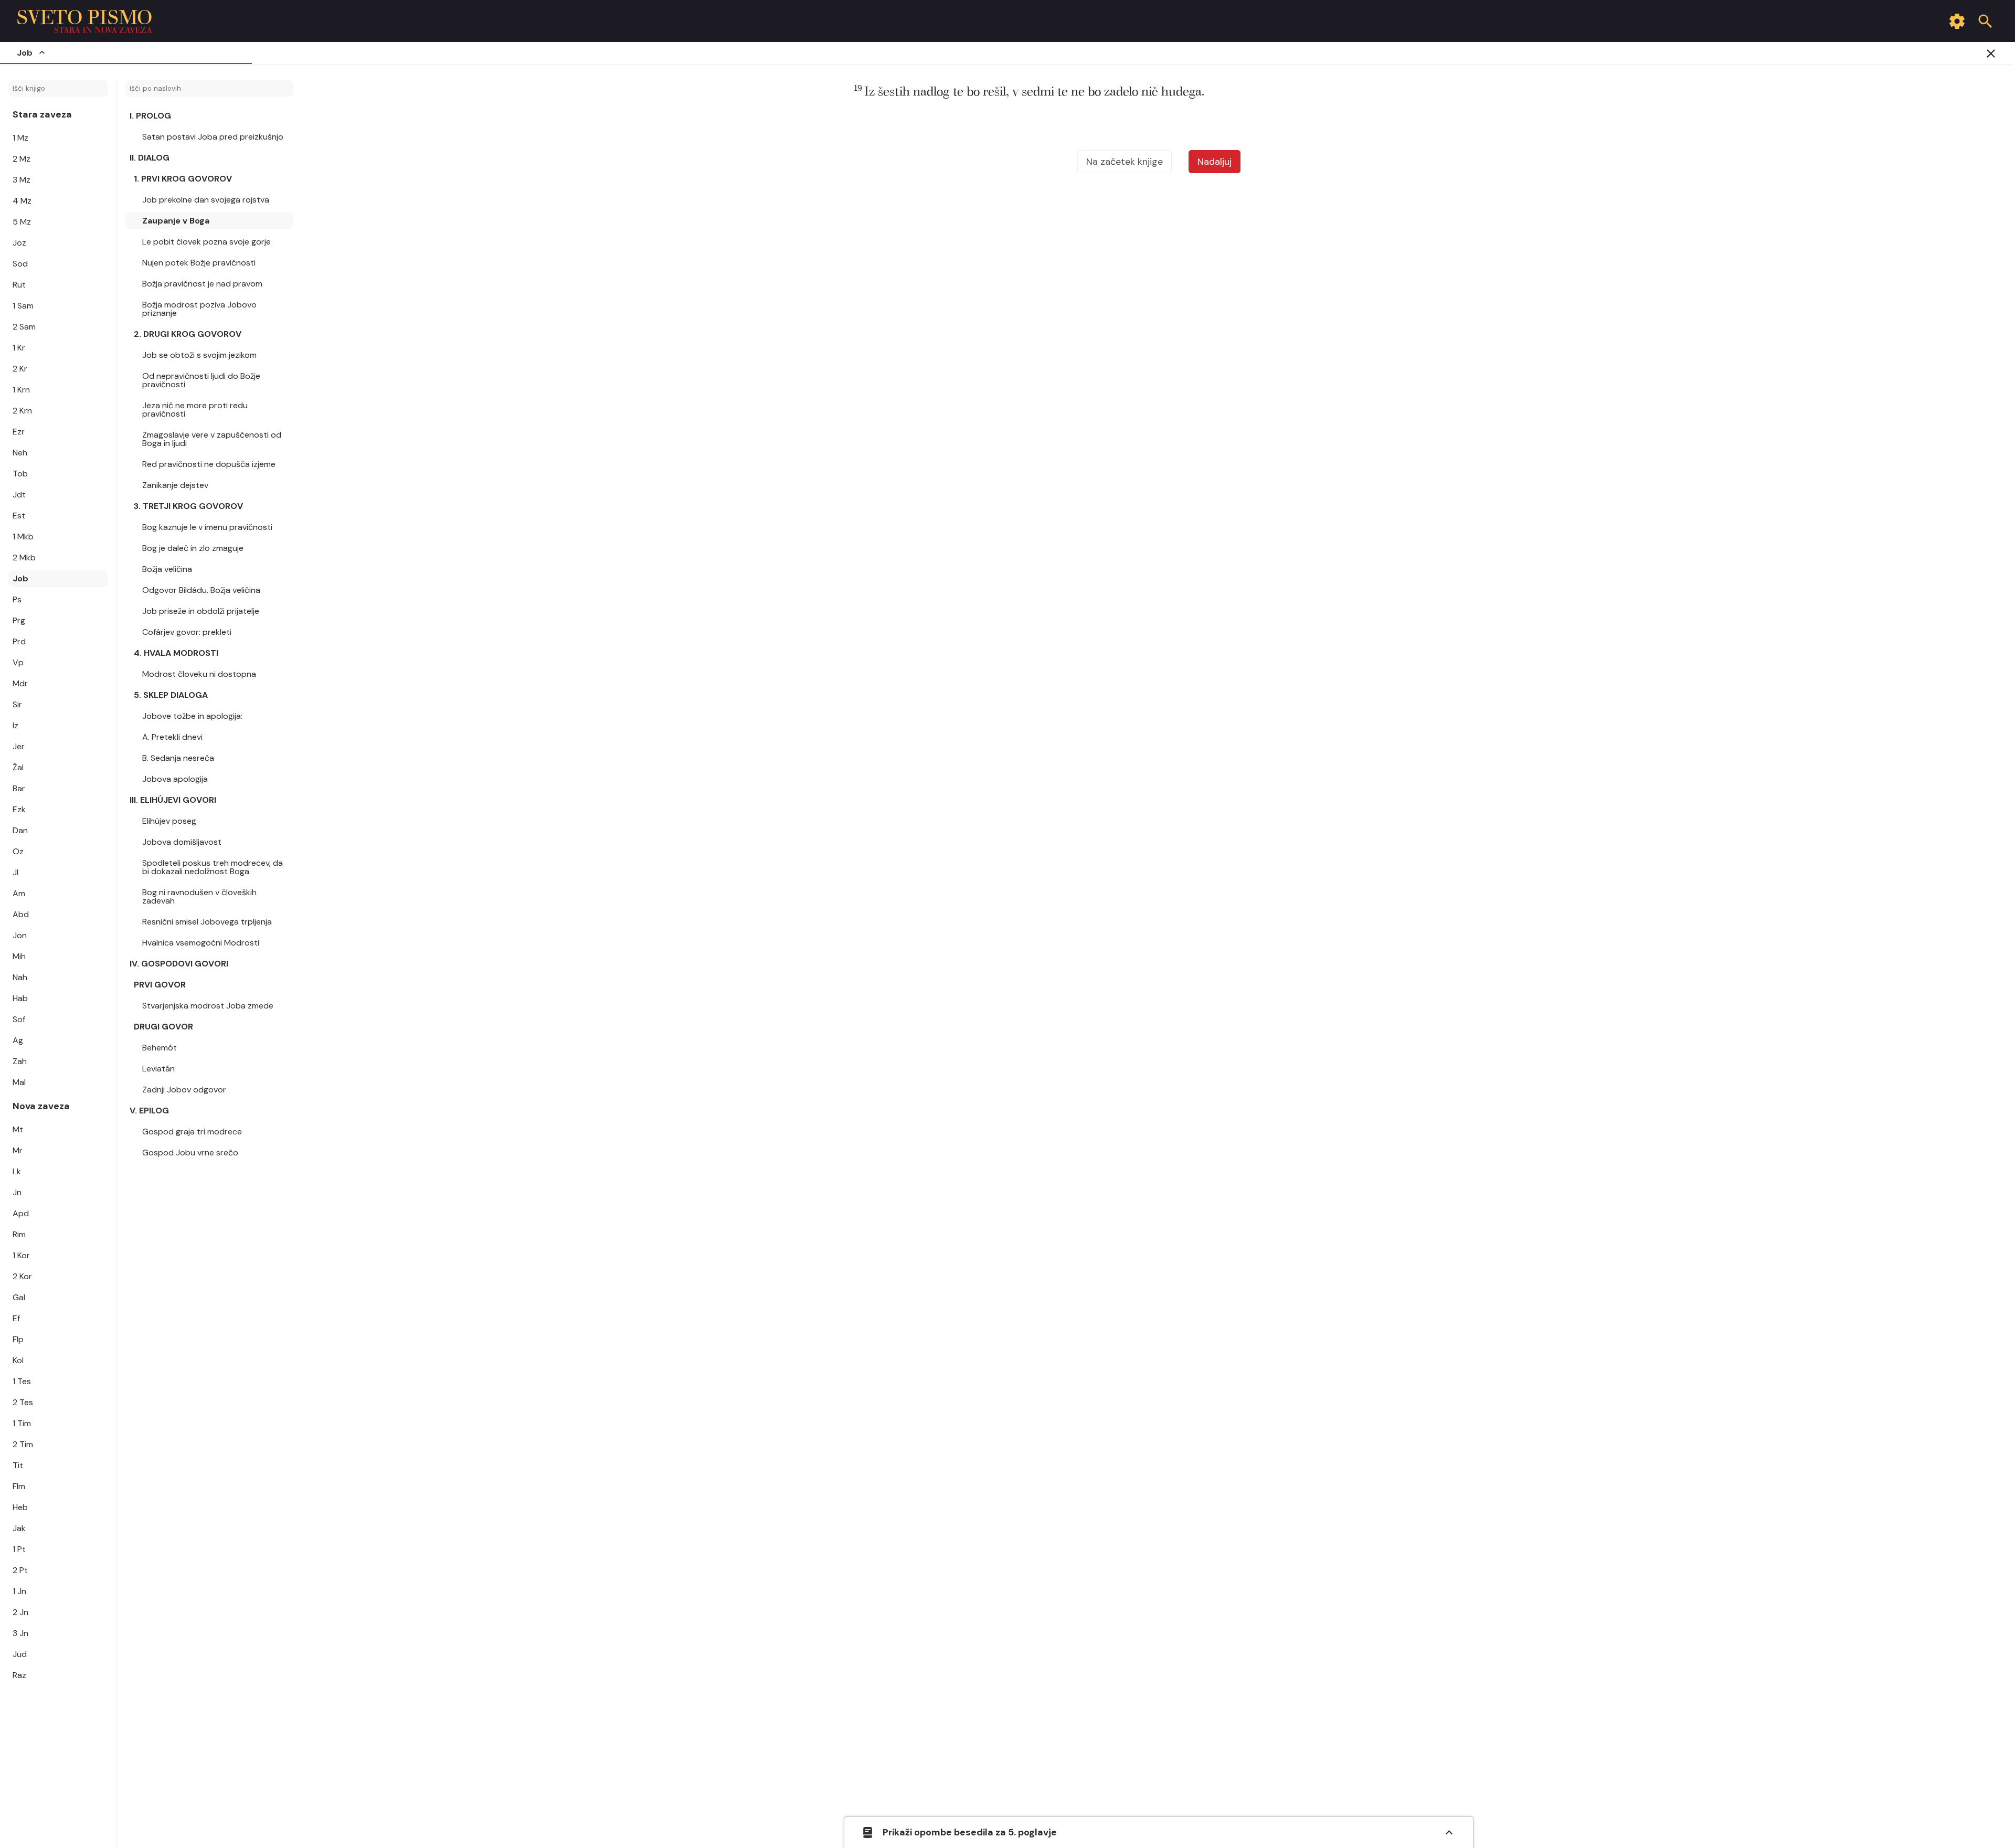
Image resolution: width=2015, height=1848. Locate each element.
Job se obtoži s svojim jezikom (199, 355)
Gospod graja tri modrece (192, 1132)
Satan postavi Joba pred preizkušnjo (213, 137)
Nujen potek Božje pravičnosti (199, 263)
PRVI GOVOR (160, 985)
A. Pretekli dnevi (172, 737)
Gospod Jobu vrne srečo (190, 1153)
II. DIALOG (150, 158)
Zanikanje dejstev (175, 485)
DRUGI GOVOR (163, 1027)
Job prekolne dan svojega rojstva (206, 200)
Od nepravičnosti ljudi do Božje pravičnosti (201, 380)
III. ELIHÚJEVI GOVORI (173, 800)
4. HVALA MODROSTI (176, 653)
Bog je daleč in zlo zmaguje (193, 548)
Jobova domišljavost (182, 842)
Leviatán (158, 1069)
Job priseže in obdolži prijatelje (201, 611)
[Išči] (1985, 21)
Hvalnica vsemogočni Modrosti (201, 943)
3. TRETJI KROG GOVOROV (188, 506)
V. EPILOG (149, 1111)
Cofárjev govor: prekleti (187, 632)
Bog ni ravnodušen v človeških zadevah (199, 896)
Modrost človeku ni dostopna (199, 674)
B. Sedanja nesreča (178, 758)
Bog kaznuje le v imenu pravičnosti (207, 527)
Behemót (160, 1048)
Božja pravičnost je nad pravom (202, 284)
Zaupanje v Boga (176, 221)
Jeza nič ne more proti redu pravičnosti (195, 410)
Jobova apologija (175, 779)
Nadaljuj (1215, 162)
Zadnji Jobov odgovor (184, 1090)
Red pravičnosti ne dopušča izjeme (209, 464)
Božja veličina (167, 569)
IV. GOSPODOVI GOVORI (179, 964)
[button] (1029, 92)
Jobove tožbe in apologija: (192, 716)
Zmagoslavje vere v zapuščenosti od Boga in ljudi (212, 439)
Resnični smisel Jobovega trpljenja (207, 922)
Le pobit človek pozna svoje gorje (206, 242)
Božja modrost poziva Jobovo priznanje (199, 309)
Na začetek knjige (1125, 162)
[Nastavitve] (1957, 21)
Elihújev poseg (169, 821)
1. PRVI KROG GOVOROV (183, 179)
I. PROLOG (150, 116)
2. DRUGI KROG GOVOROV (188, 334)
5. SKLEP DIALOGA (171, 695)
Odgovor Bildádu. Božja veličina (201, 590)
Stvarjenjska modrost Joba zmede (208, 1006)
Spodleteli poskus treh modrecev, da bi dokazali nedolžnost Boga (213, 867)
